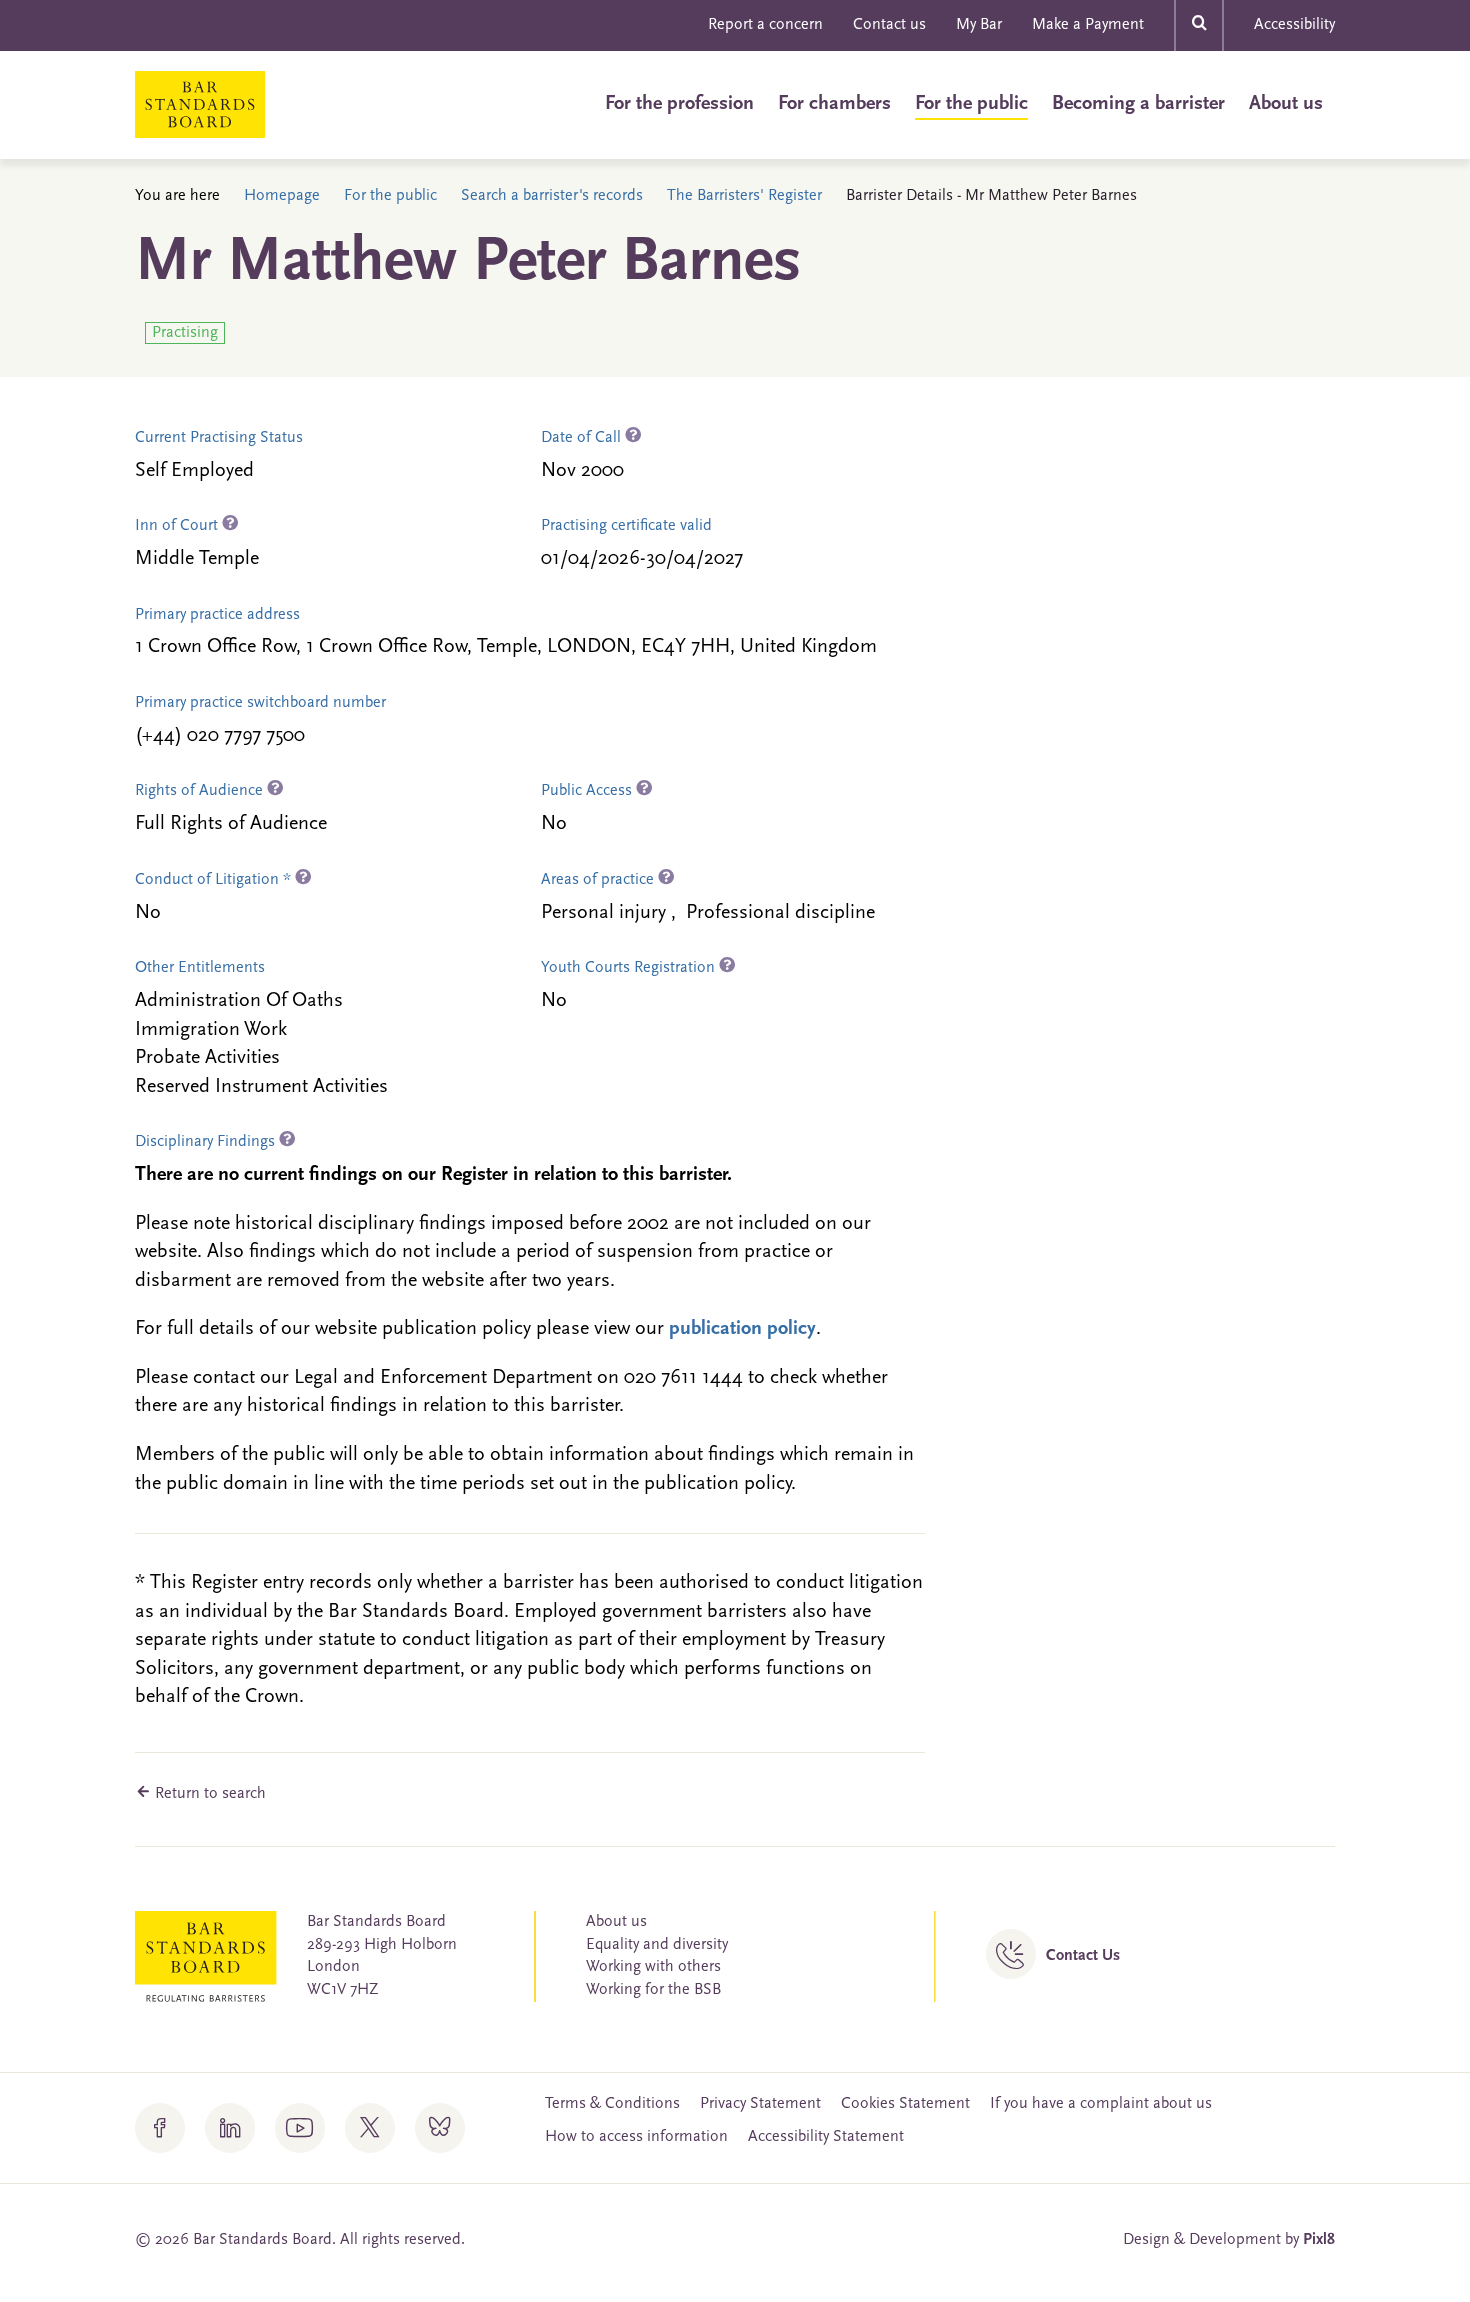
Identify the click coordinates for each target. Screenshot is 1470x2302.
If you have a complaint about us (1101, 2104)
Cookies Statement (905, 2104)
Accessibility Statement (826, 2137)
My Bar (979, 25)
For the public (971, 104)
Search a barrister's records (552, 196)
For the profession (679, 104)
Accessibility (1294, 25)
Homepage (282, 196)
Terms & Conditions (612, 2104)
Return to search (208, 1794)
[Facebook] (160, 2128)
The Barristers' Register (744, 196)
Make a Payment (1088, 25)
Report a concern (765, 25)
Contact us (889, 25)
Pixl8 (1319, 2240)
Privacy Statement (760, 2104)
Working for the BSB (653, 1990)
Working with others (653, 1967)
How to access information (636, 2137)
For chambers (834, 104)
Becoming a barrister (1138, 104)
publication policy (742, 1329)
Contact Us (1083, 1956)
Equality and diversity (657, 1945)
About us (1286, 104)
